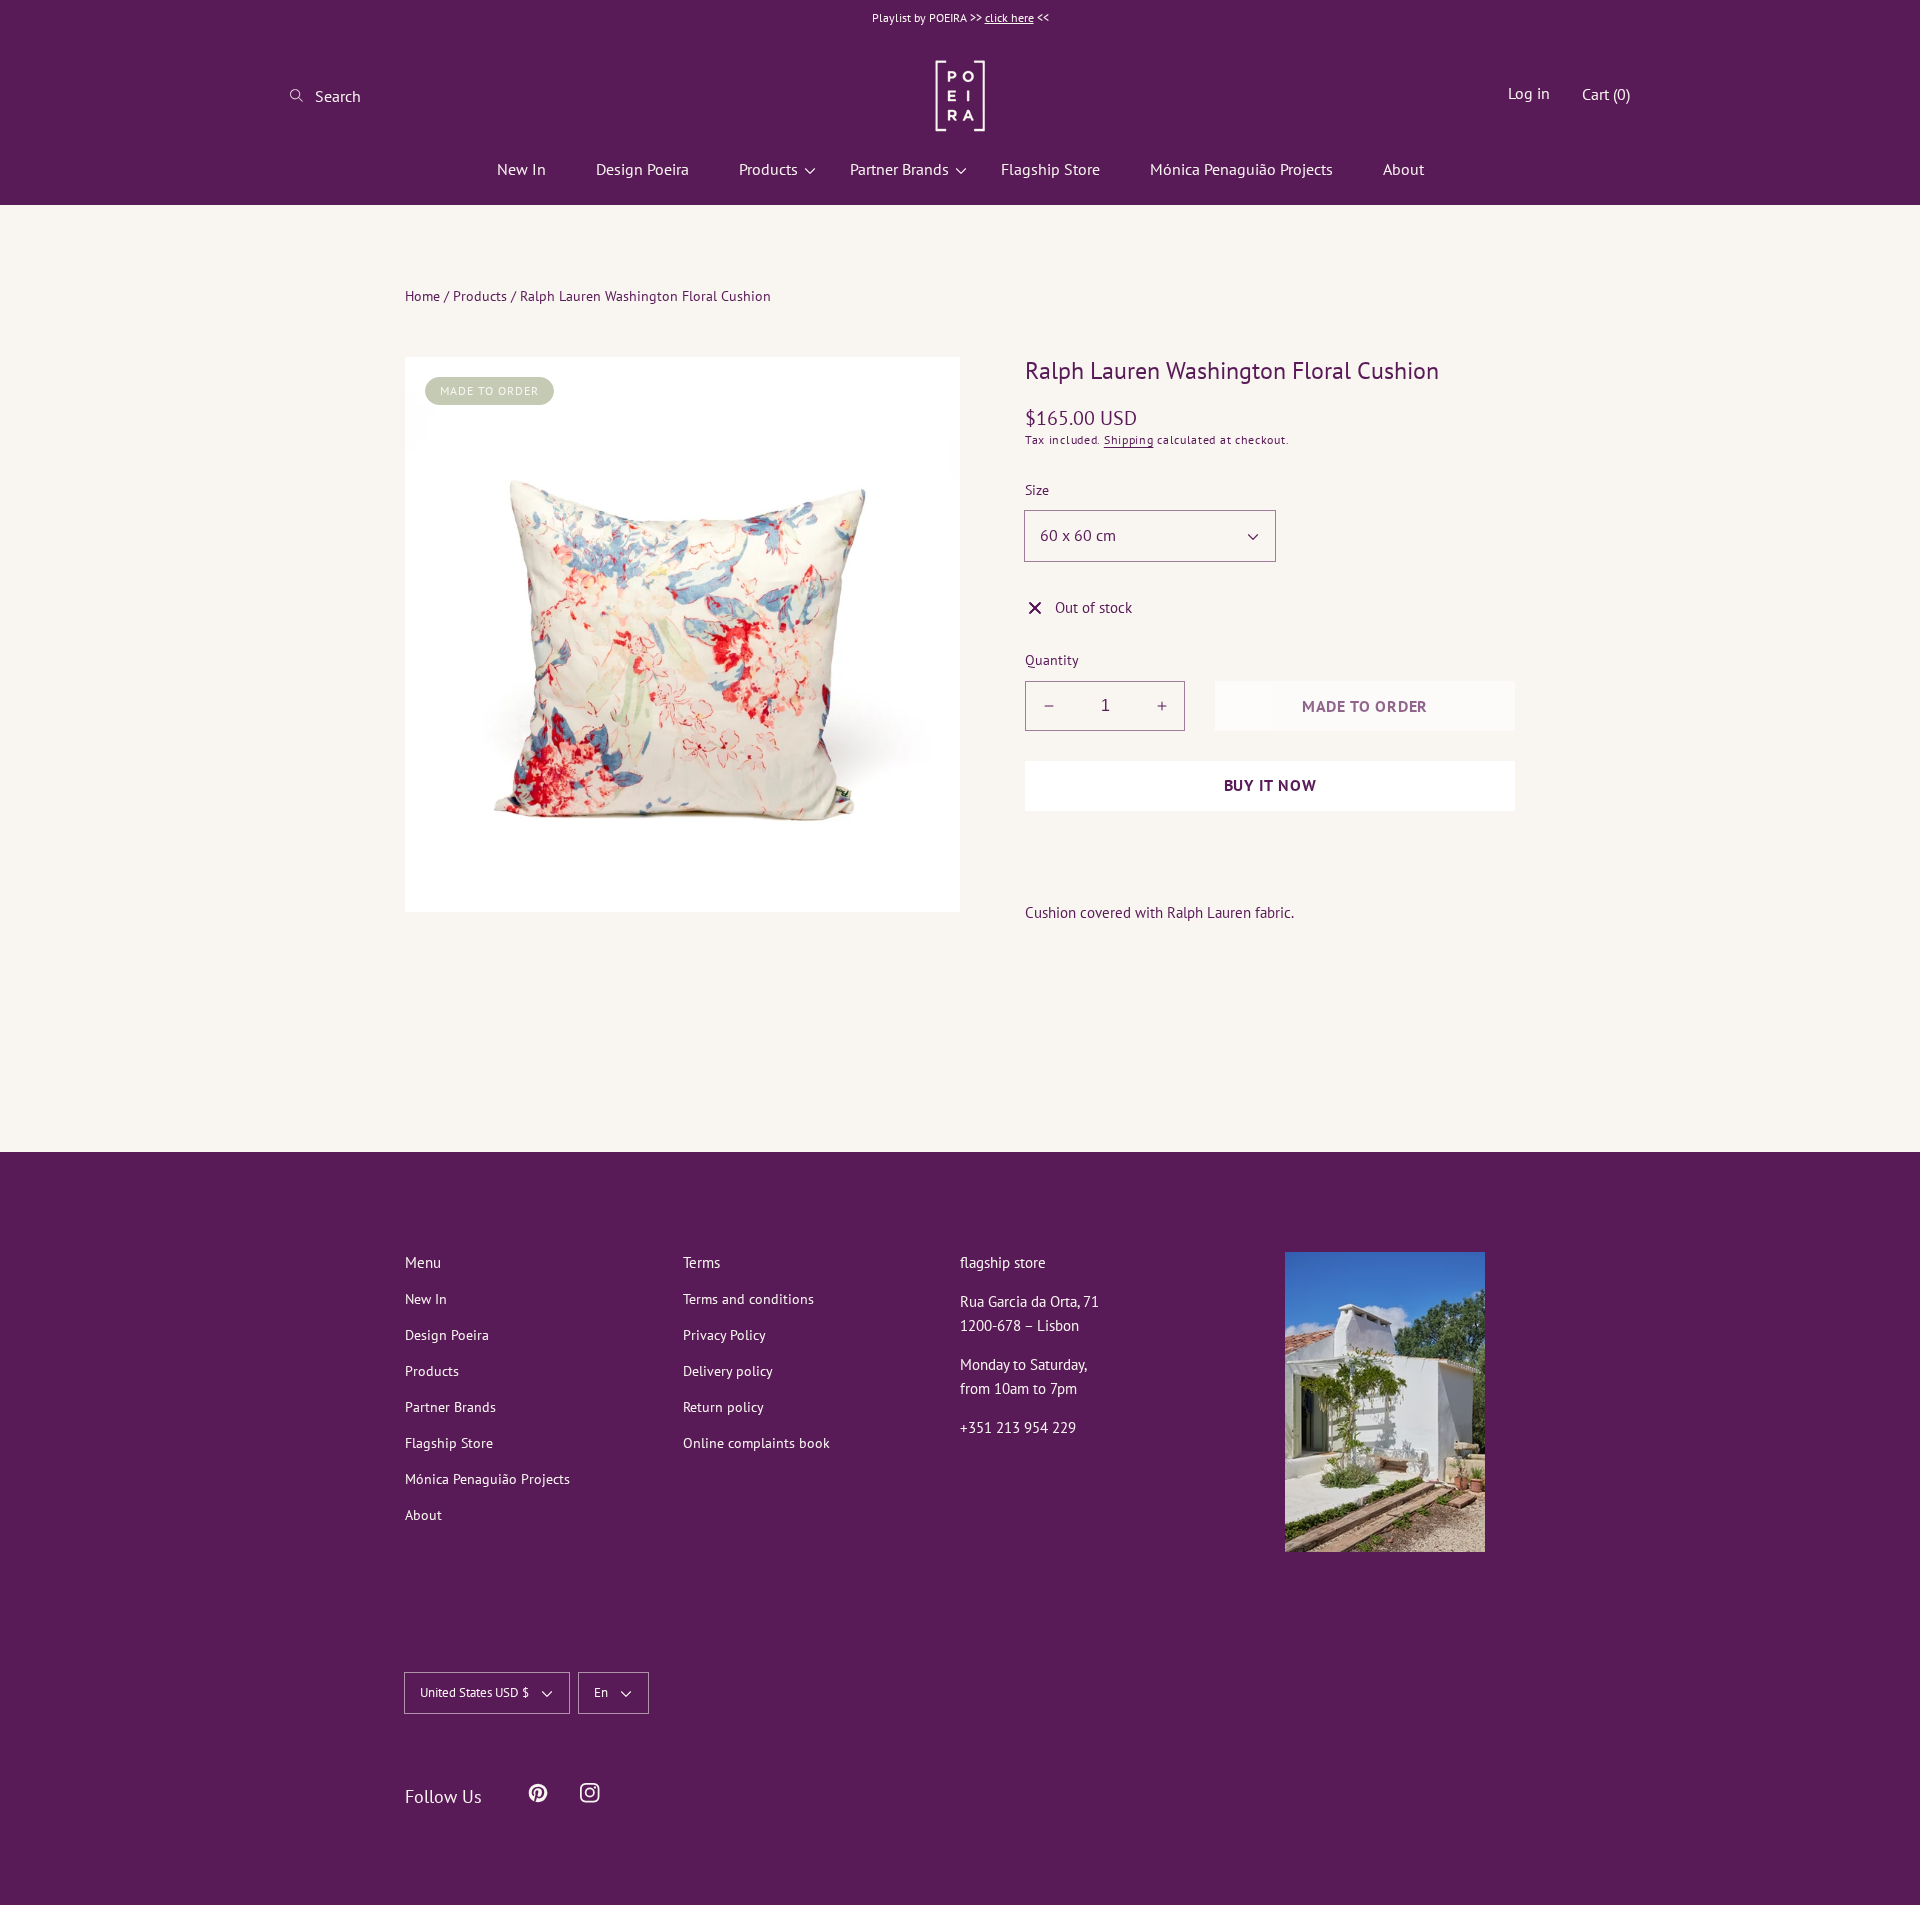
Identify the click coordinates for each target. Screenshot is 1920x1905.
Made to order (1365, 706)
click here (1009, 17)
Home (422, 296)
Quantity (1052, 660)
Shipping (1129, 439)
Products (480, 296)
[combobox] (370, 96)
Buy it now (1270, 785)
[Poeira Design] (960, 95)
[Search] (302, 96)
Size (1037, 490)
